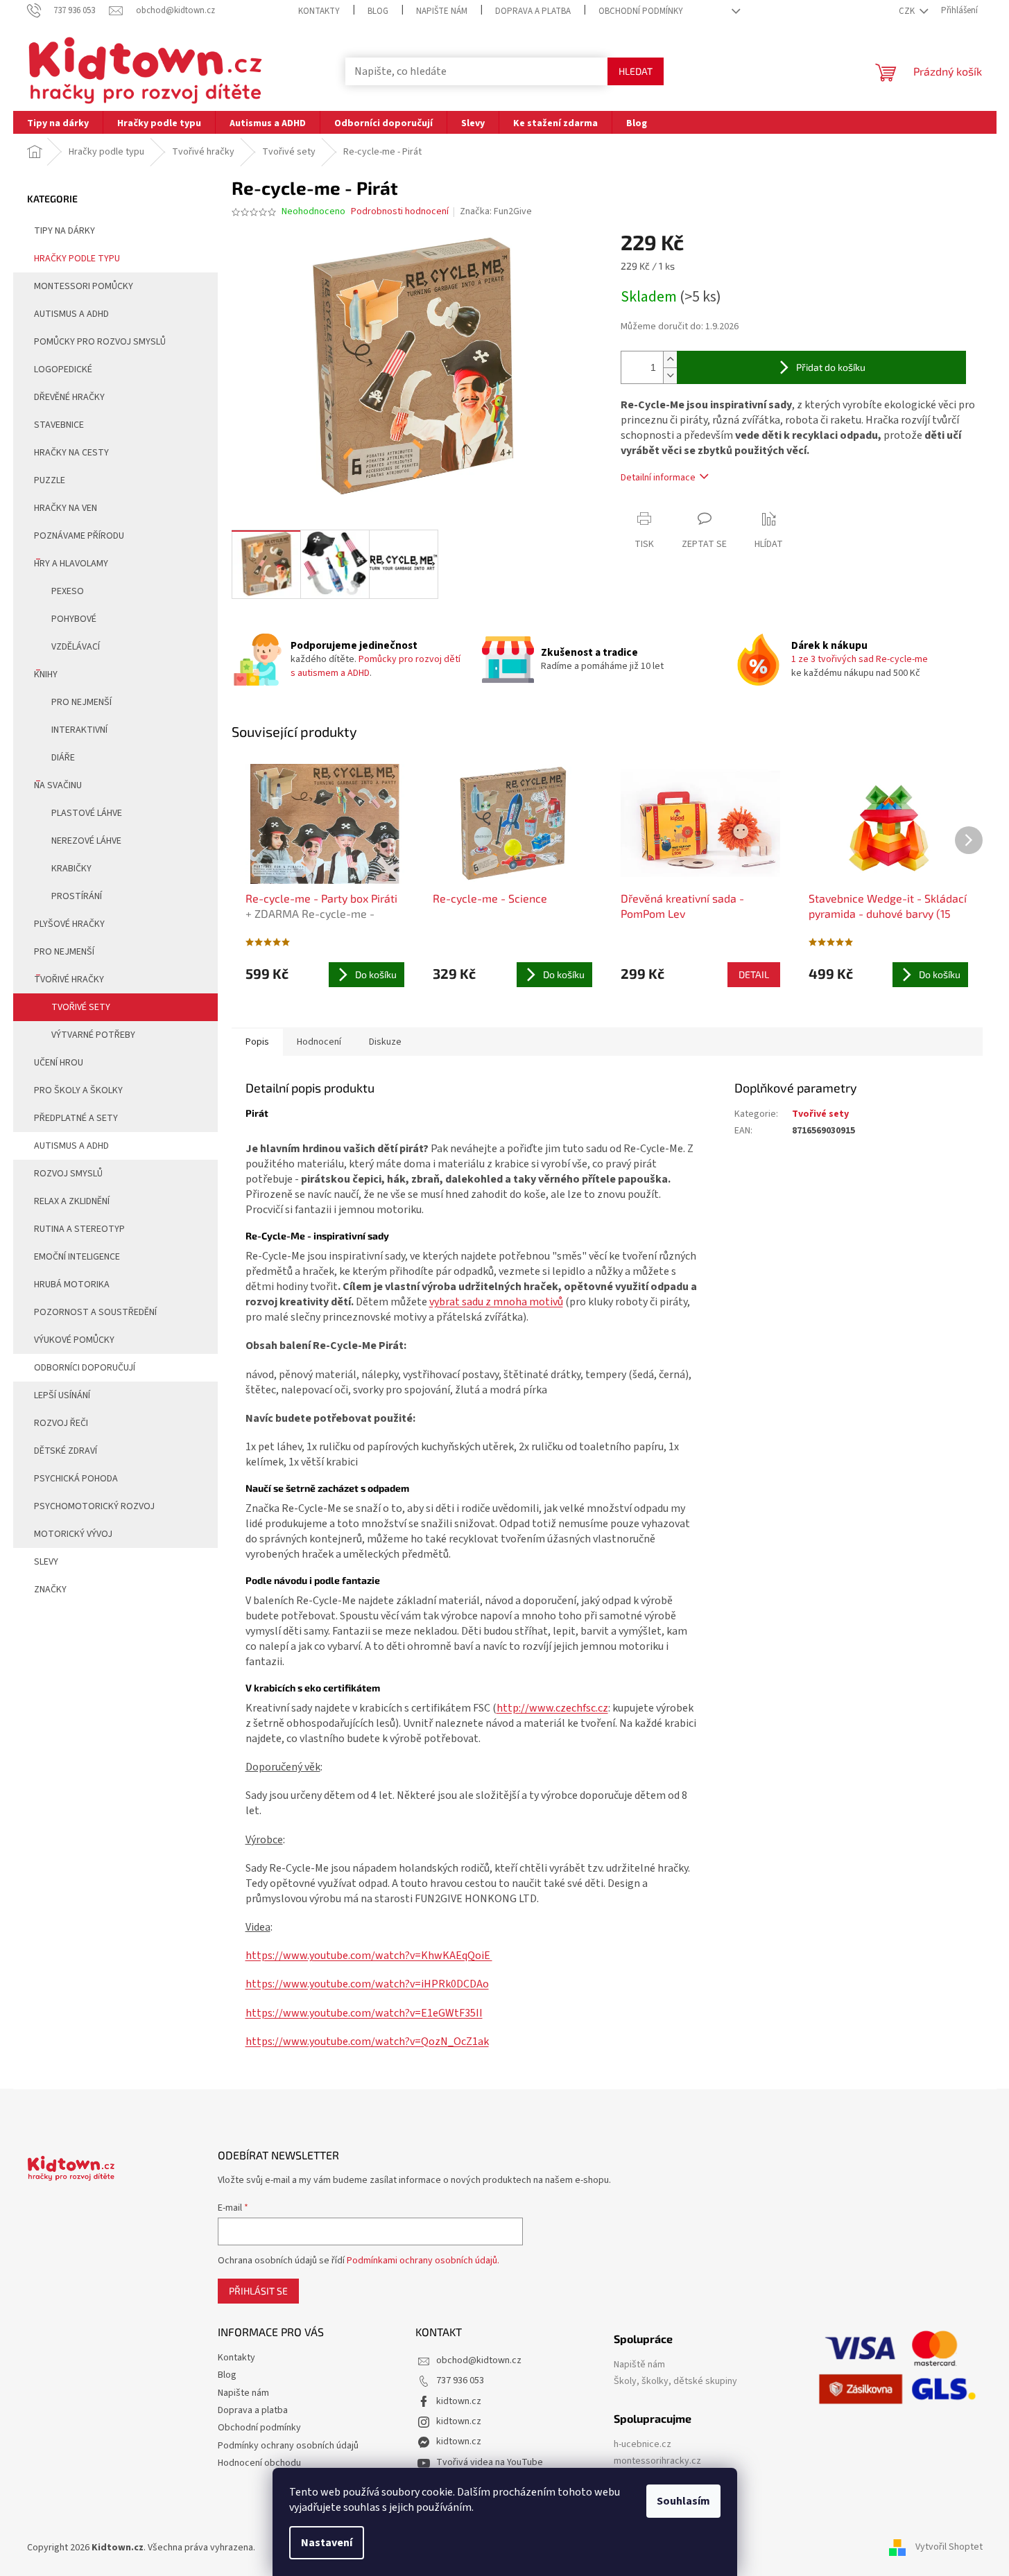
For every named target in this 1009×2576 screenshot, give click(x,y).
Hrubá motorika (72, 1285)
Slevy (46, 1562)
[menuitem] (58, 122)
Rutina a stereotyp (79, 1229)
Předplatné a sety (76, 1118)
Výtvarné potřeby (93, 1035)
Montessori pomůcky (84, 286)
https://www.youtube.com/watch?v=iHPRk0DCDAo (367, 1984)
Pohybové (74, 619)
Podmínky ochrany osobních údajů (288, 2446)
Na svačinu (58, 785)
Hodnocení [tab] (319, 1042)
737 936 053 (460, 2381)
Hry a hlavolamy (71, 564)
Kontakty (319, 11)
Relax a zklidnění (72, 1201)
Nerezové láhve (86, 841)
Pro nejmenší (81, 702)
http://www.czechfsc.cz (552, 1708)
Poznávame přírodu (79, 536)
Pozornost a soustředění (95, 1312)
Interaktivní (79, 730)
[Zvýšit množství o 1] (670, 359)
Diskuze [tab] (385, 1042)
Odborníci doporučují (85, 1368)
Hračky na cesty (71, 453)
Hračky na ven (66, 508)
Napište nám (442, 11)
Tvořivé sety (81, 1007)
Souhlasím (683, 2501)
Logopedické (63, 369)
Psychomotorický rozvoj (94, 1506)
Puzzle (50, 480)
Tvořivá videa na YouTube (490, 2462)
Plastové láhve (87, 813)
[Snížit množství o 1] (670, 375)
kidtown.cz (459, 2401)
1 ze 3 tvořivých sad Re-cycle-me (860, 659)
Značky (50, 1590)
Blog (378, 11)
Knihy (46, 675)
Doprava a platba (533, 11)
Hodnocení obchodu (259, 2463)
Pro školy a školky (78, 1090)
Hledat (636, 71)
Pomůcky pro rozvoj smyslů (100, 342)
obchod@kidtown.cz (479, 2360)
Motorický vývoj (73, 1534)
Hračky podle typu (77, 259)
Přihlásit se (258, 2291)
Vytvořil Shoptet (949, 2548)
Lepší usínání (62, 1395)
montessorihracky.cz (657, 2461)
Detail (754, 974)
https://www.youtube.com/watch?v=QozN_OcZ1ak (367, 2042)
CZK (908, 11)
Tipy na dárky (64, 231)
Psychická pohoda (76, 1479)
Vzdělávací (76, 647)
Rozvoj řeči (61, 1423)
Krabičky (71, 869)
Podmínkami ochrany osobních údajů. (423, 2261)
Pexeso (68, 591)
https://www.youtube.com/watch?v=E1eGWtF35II (364, 2013)
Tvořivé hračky (69, 980)
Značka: (496, 211)
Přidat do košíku (831, 367)
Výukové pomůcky (74, 1340)
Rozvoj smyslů (68, 1174)
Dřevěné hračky (69, 397)
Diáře (63, 758)
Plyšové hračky (69, 924)
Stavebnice (59, 425)
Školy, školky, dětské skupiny (675, 2382)
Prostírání (77, 896)
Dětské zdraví (66, 1451)
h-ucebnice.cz (643, 2445)
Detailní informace (658, 478)
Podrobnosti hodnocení (400, 212)
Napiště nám (639, 2365)
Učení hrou (59, 1063)
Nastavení (327, 2543)
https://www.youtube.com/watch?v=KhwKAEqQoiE (369, 1956)
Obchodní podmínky (641, 11)
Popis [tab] (257, 1042)
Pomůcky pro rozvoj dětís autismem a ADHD (376, 666)
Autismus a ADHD (71, 314)
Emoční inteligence (77, 1257)
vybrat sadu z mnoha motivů (496, 1302)
